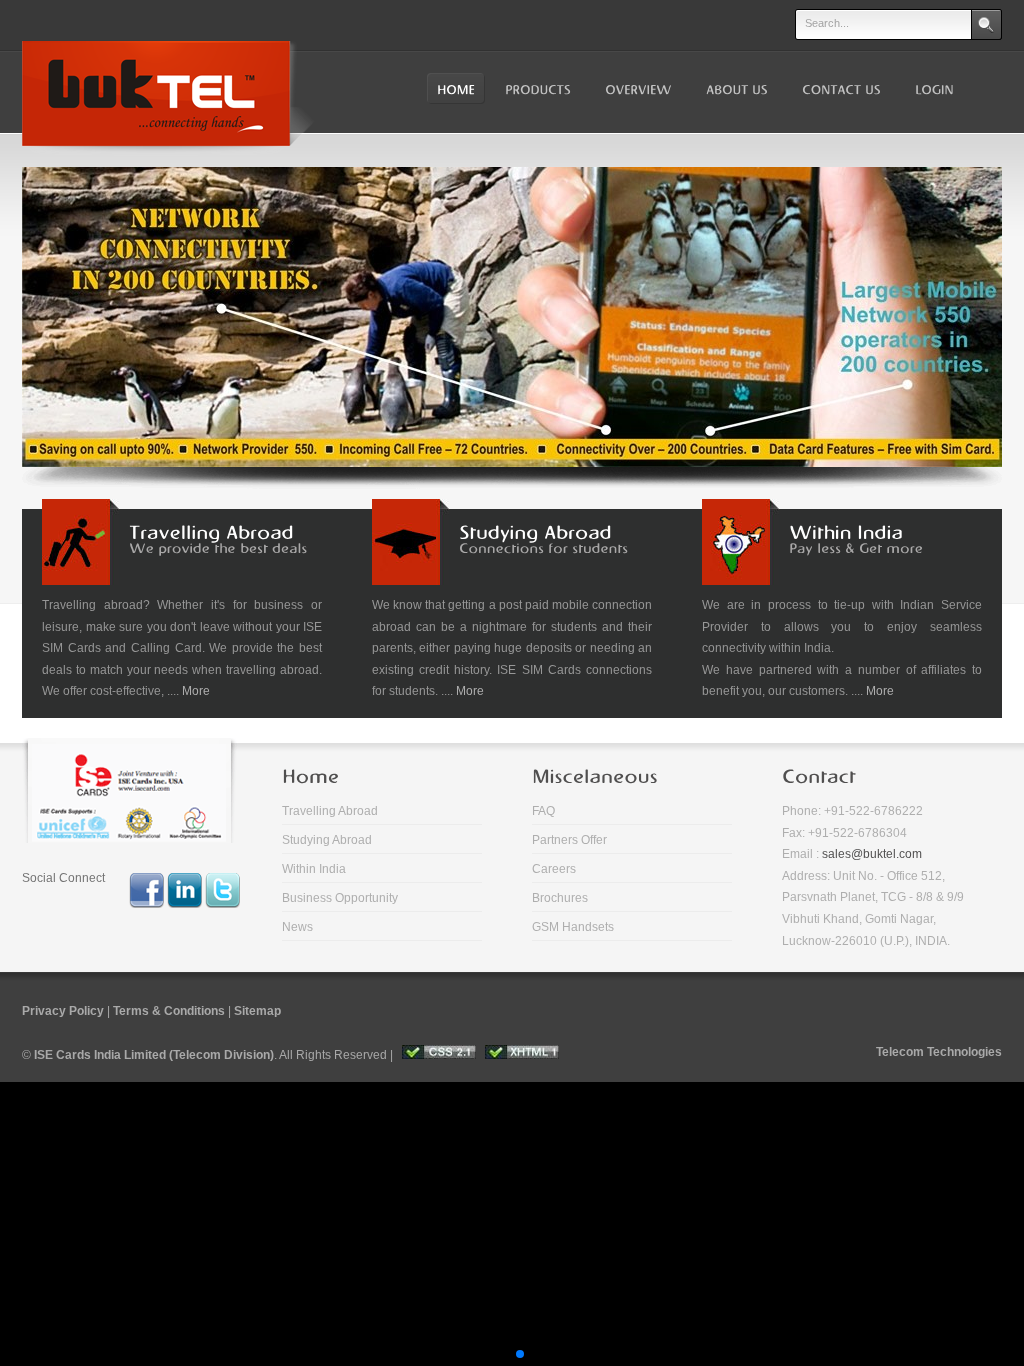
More (196, 691)
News (297, 927)
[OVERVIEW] (636, 89)
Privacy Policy (63, 1011)
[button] (472, 1354)
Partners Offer (569, 840)
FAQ (543, 811)
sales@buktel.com (872, 854)
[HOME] (456, 89)
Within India (314, 869)
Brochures (560, 898)
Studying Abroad (327, 840)
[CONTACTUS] (839, 89)
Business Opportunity (340, 898)
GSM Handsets (573, 927)
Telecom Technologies (939, 1052)
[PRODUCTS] (538, 89)
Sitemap (257, 1011)
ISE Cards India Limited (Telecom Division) (154, 1055)
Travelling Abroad (330, 811)
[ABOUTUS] (735, 89)
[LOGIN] (932, 89)
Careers (554, 869)
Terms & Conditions (169, 1011)
